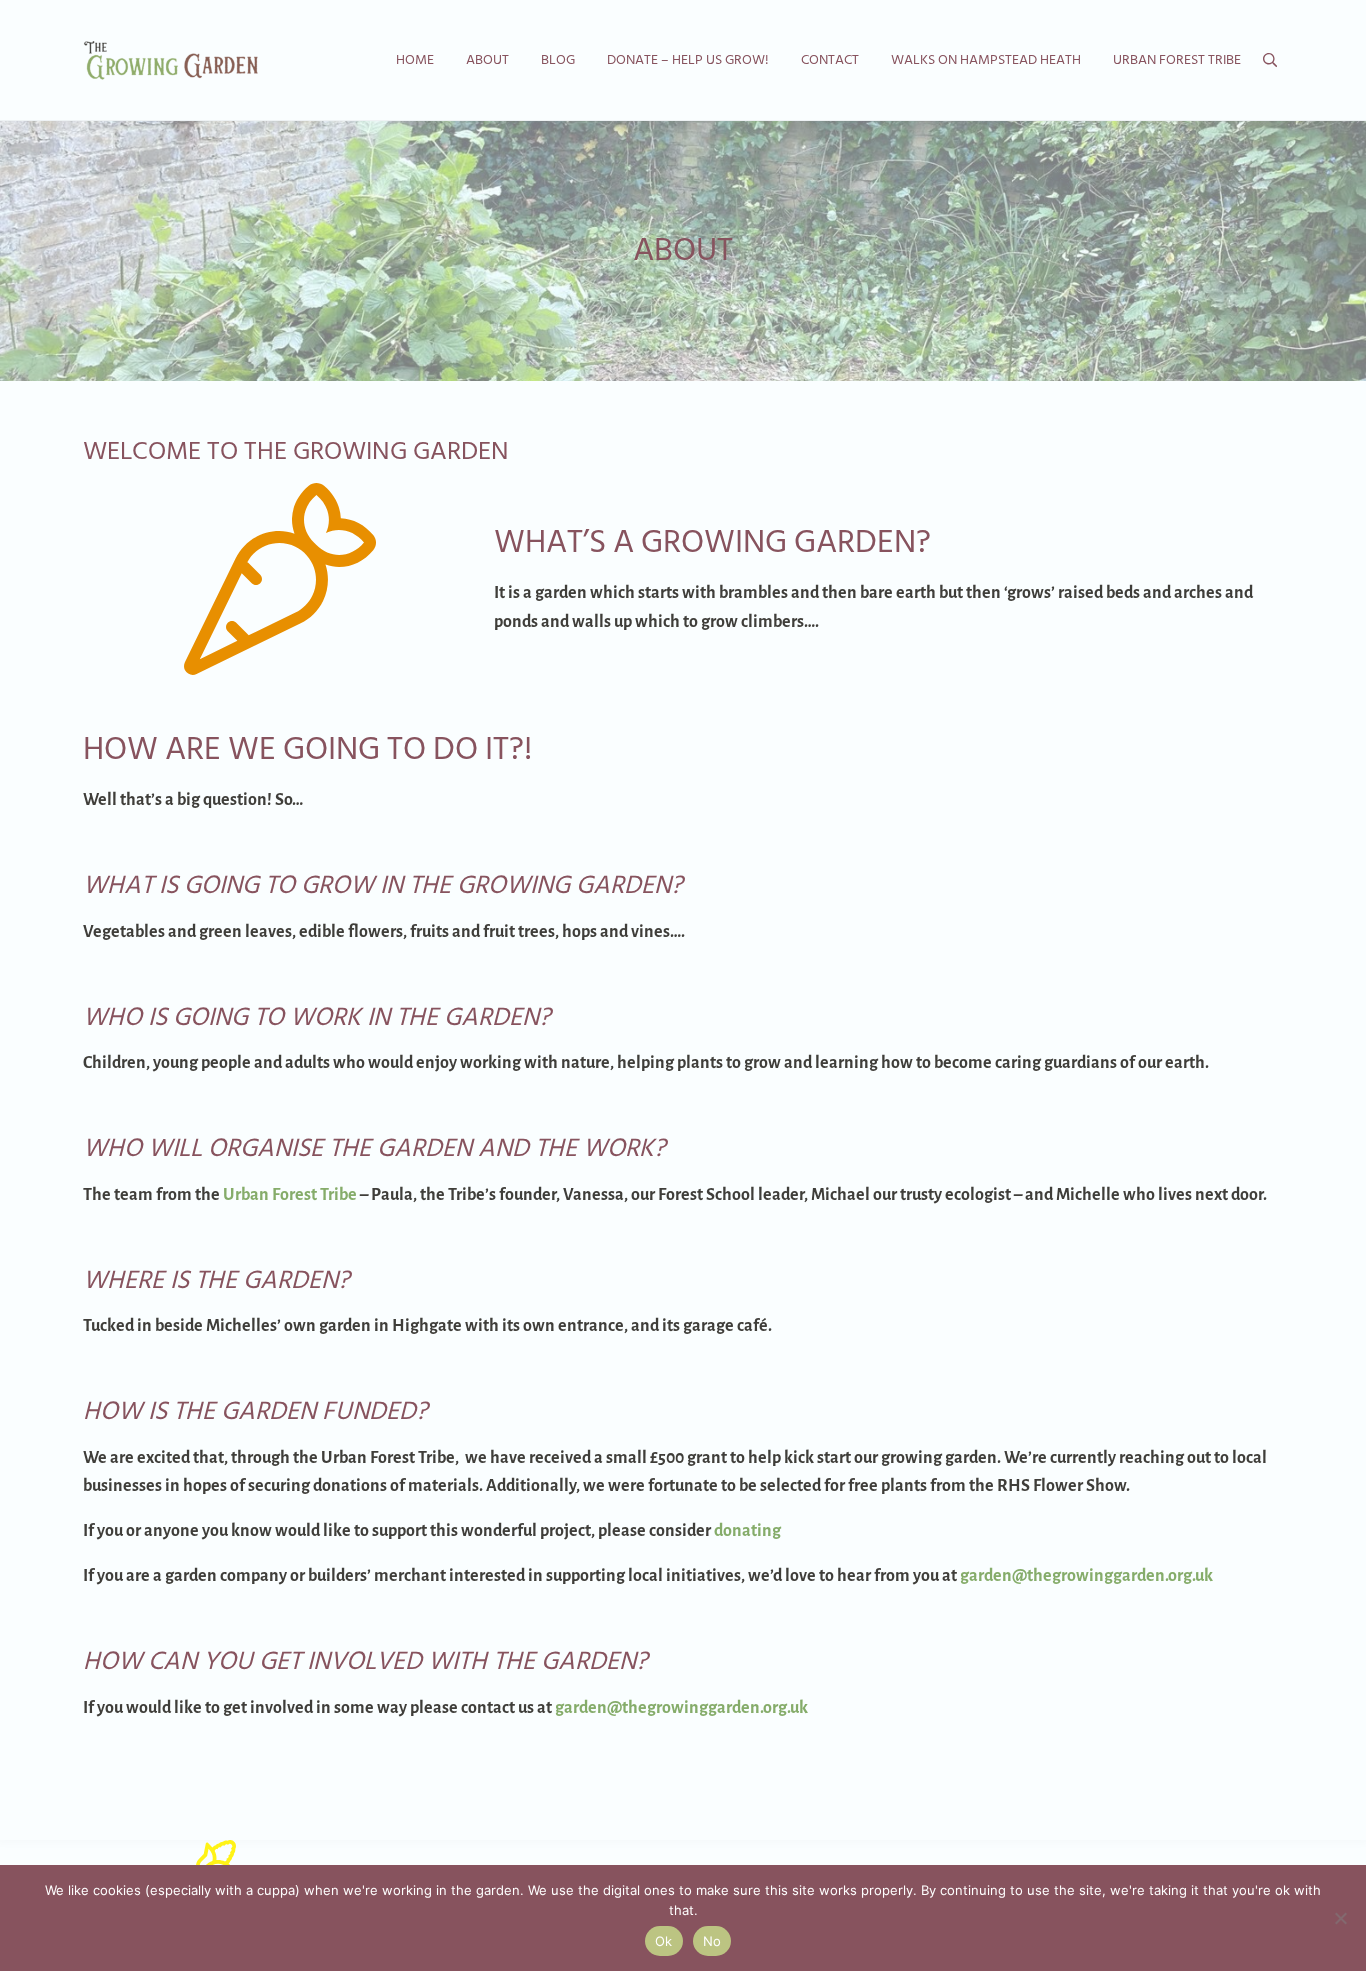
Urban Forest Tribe (290, 1195)
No (712, 1941)
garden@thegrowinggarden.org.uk (1086, 1576)
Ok (664, 1941)
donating (747, 1531)
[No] (1341, 1918)
